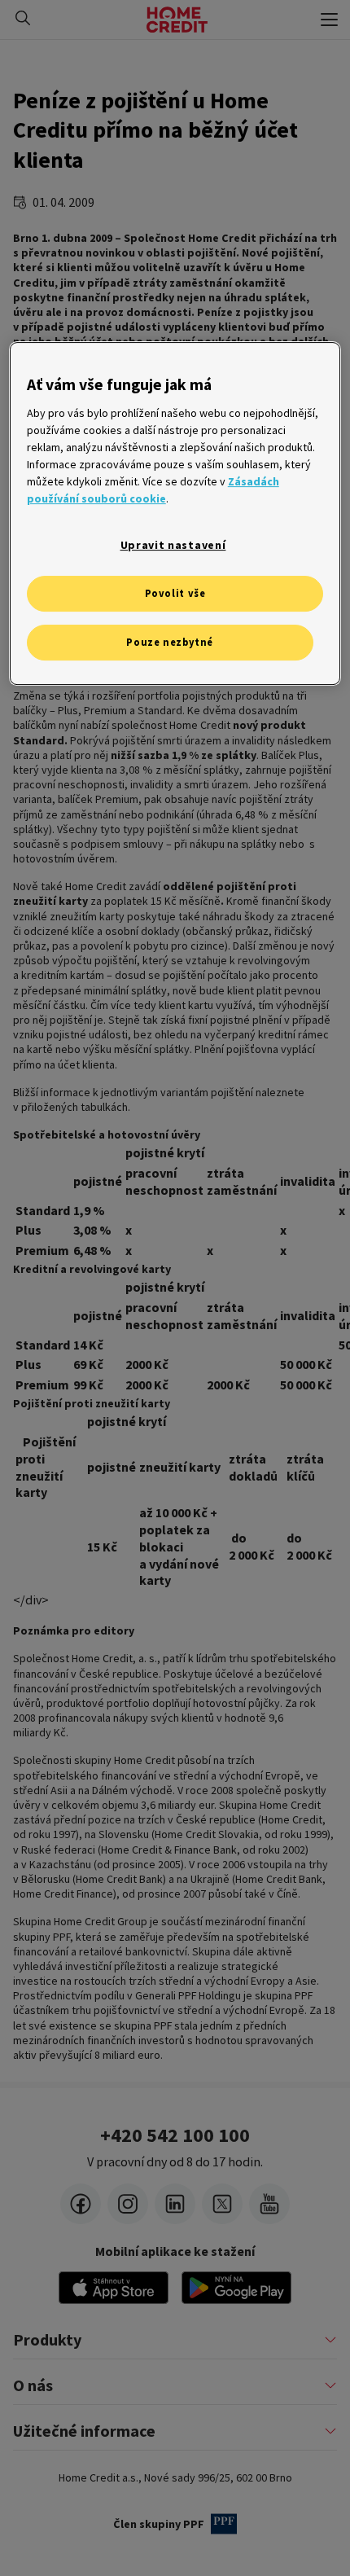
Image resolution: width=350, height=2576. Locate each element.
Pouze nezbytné (170, 642)
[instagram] (128, 2204)
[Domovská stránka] (177, 20)
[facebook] (81, 2204)
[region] (175, 514)
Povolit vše (175, 594)
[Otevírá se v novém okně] (236, 2288)
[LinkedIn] (175, 2204)
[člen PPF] (224, 2524)
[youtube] (269, 2204)
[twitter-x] (222, 2204)
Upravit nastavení (173, 545)
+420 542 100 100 (175, 2135)
